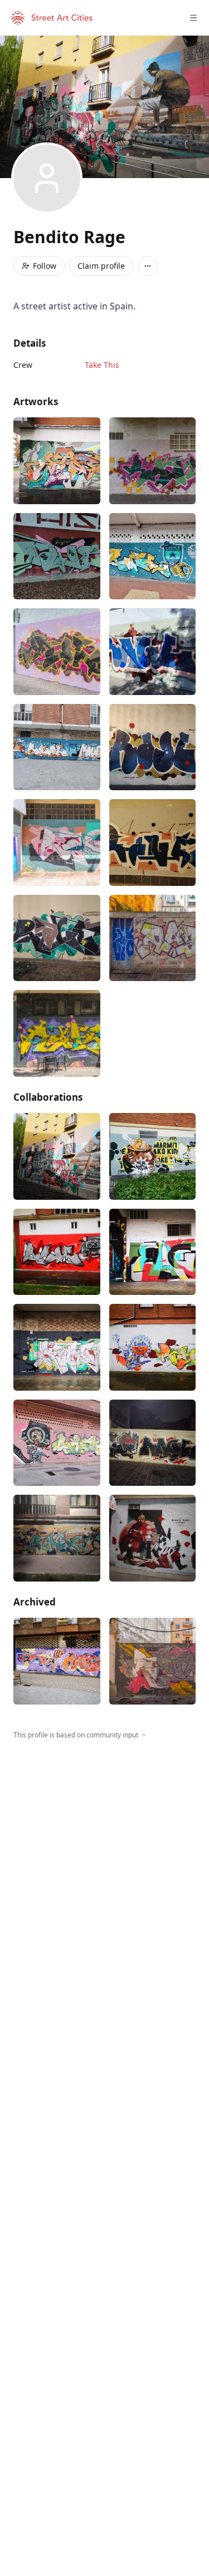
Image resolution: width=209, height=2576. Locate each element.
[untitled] (153, 1347)
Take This (102, 365)
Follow (45, 266)
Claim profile (101, 266)
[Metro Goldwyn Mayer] (57, 1443)
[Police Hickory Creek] (153, 556)
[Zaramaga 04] (57, 1347)
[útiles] (57, 461)
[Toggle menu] (193, 18)
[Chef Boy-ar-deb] (57, 747)
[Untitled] (153, 843)
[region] (104, 1843)
